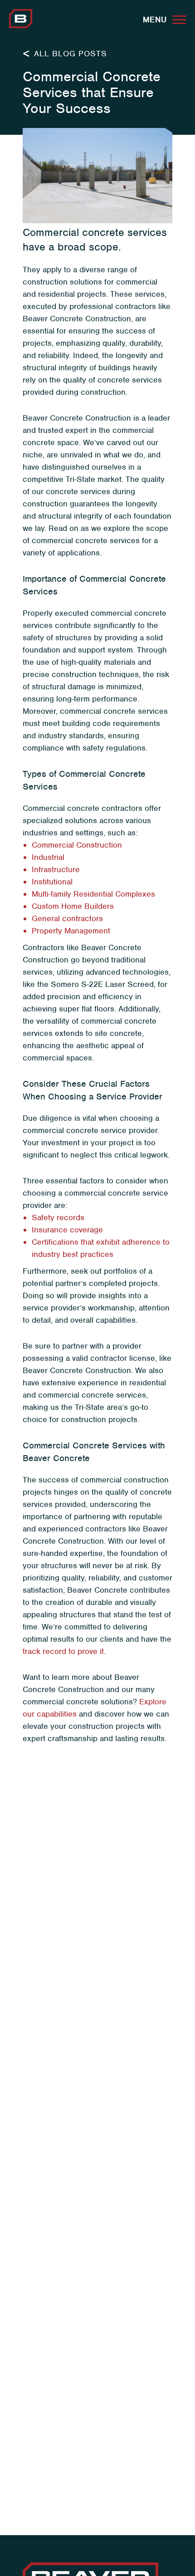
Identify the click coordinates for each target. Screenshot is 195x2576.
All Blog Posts (69, 54)
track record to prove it (63, 1651)
